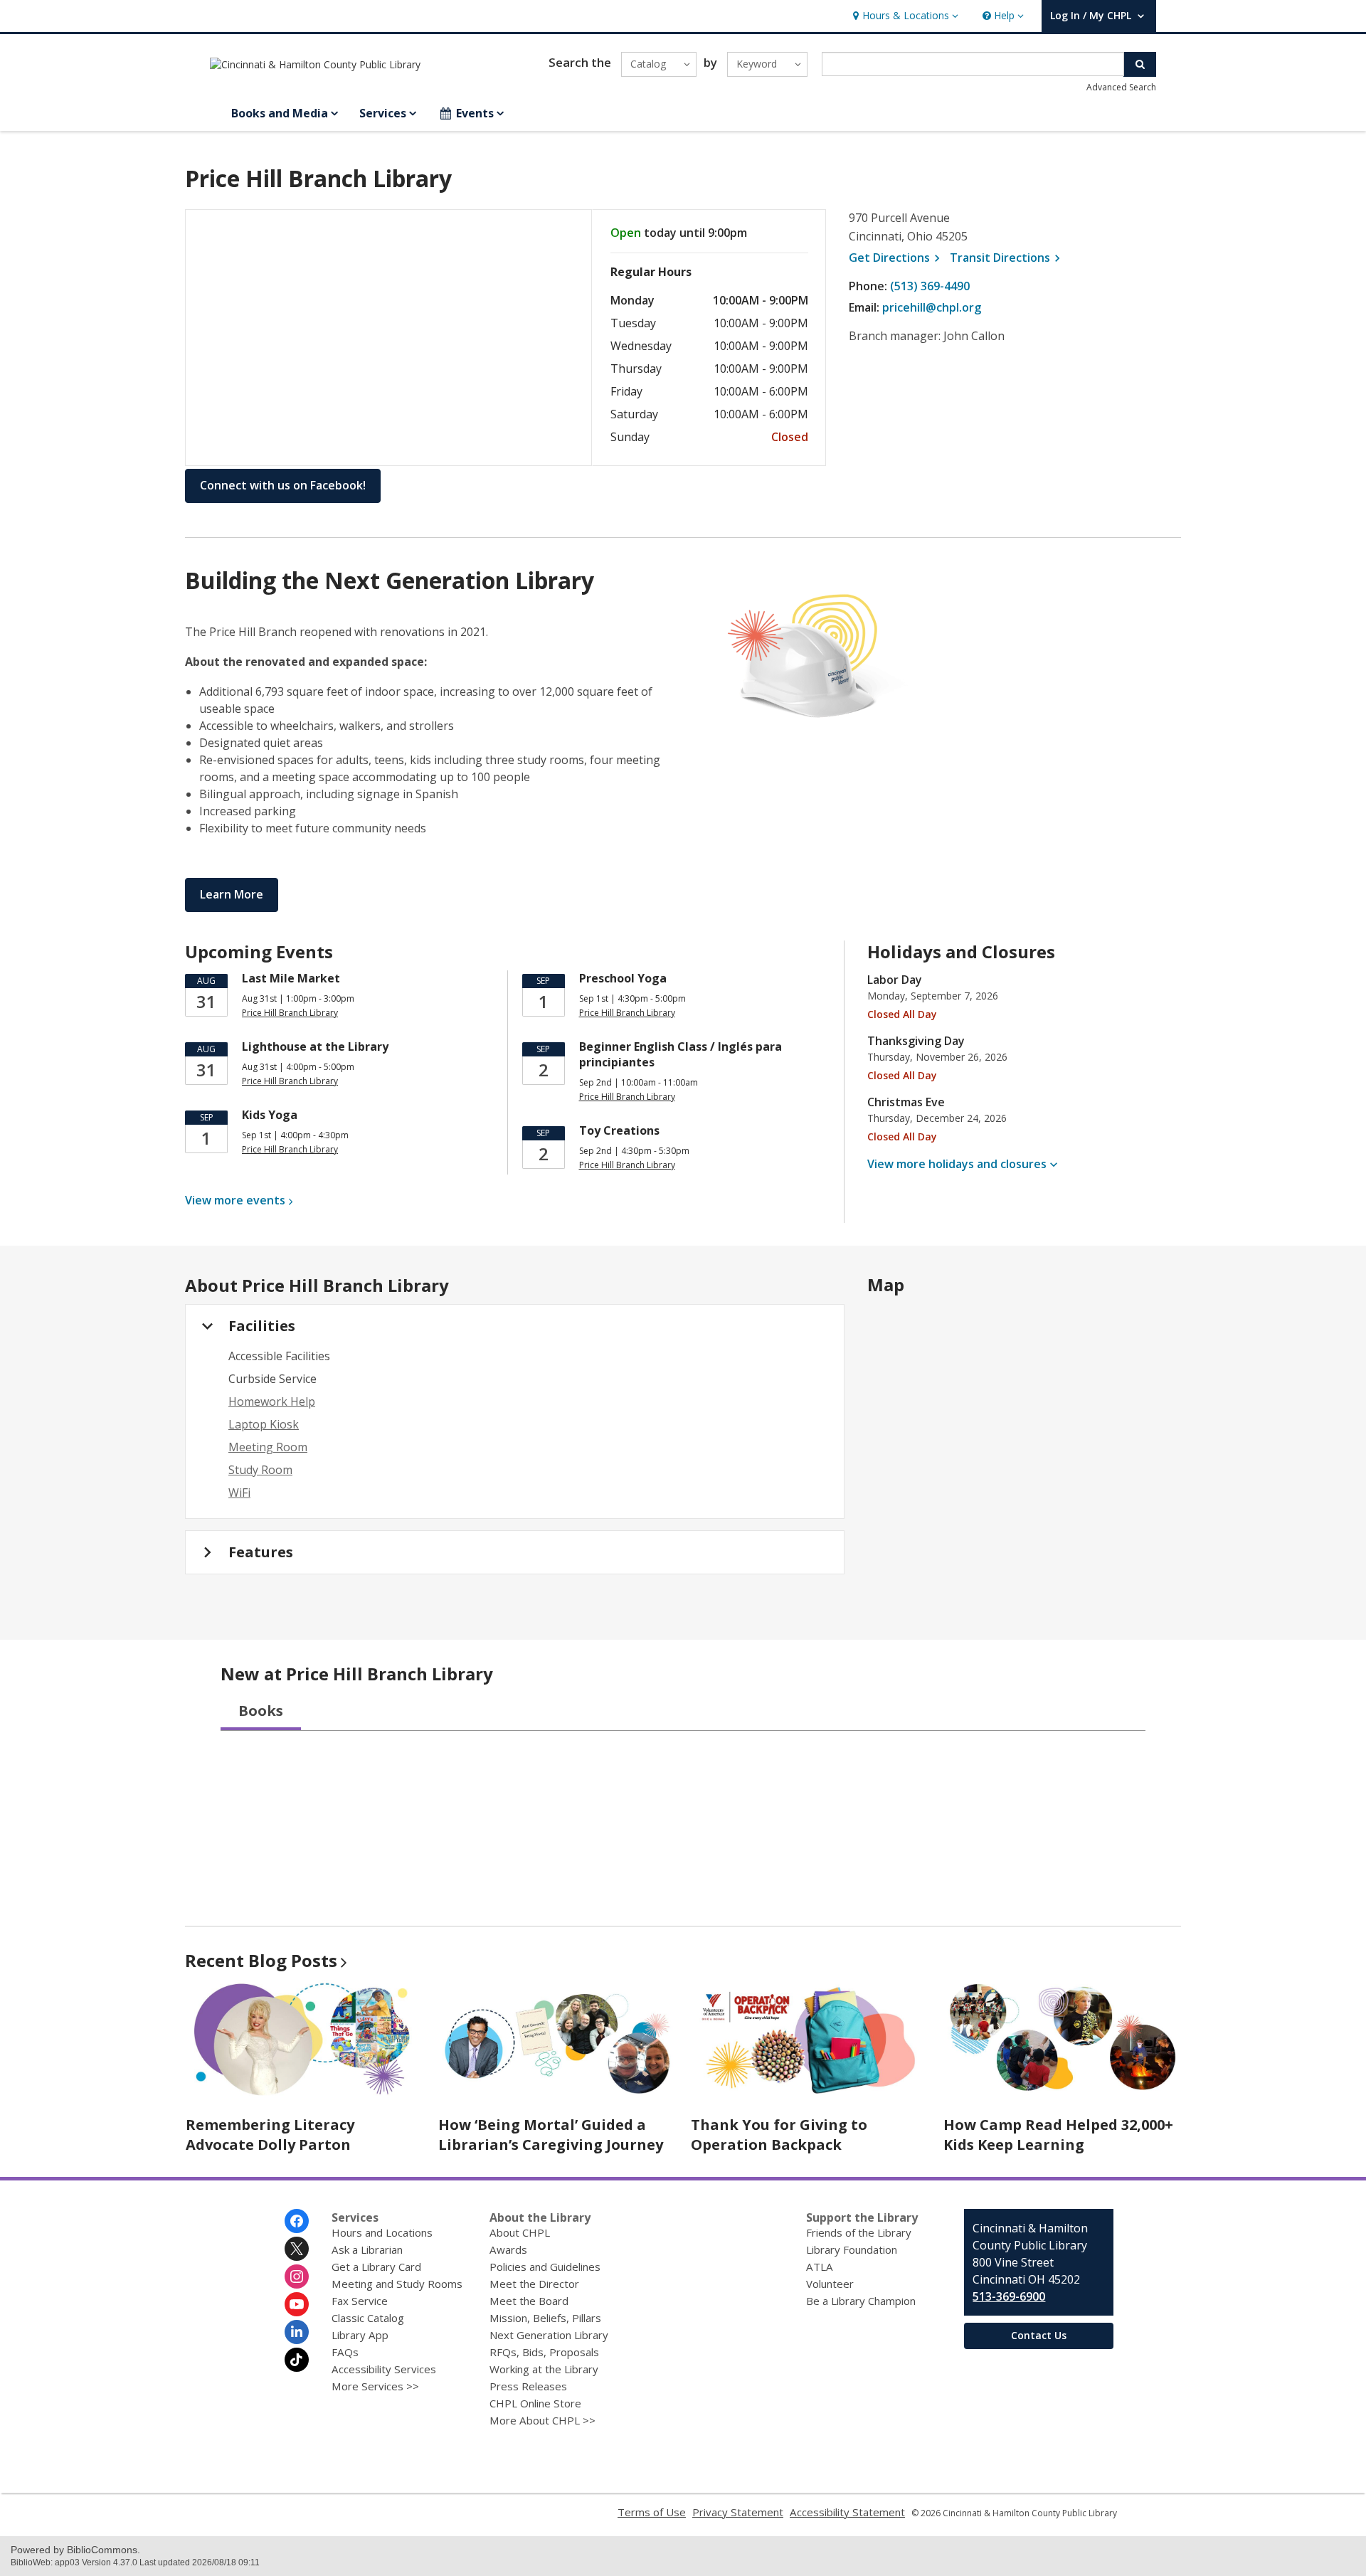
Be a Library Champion (861, 2301)
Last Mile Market (291, 978)
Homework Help (272, 1401)
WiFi (239, 1493)
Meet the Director (534, 2284)
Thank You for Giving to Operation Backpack (779, 2135)
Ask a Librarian (367, 2249)
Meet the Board (529, 2301)
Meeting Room (268, 1447)
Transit (1007, 258)
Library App (360, 2335)
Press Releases (528, 2386)
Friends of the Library (859, 2232)
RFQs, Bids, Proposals (544, 2352)
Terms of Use (652, 2512)
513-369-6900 (1009, 2296)
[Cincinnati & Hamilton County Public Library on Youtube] (297, 2304)
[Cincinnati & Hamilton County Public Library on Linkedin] (297, 2332)
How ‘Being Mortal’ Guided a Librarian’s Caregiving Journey (551, 2135)
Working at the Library (544, 2369)
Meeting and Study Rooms (397, 2284)
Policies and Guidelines (545, 2267)
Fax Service (360, 2301)
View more (235, 1200)
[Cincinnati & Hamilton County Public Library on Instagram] (297, 2276)
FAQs (345, 2352)
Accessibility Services (384, 2369)
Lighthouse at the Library (315, 1046)
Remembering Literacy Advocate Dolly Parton (270, 2135)
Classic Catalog (368, 2318)
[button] (904, 16)
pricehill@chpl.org (932, 307)
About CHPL (520, 2232)
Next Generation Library (549, 2335)
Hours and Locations (382, 2232)
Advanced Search (1121, 87)
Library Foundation (852, 2249)
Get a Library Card (376, 2267)
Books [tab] (261, 1711)
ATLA (820, 2267)
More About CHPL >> (542, 2420)
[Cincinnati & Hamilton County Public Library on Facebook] (297, 2221)
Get (896, 258)
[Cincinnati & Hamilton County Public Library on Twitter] (297, 2249)
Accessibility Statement (847, 2512)
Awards (508, 2249)
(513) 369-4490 (930, 286)
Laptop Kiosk (264, 1424)
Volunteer (830, 2284)
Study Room (260, 1470)
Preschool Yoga (623, 978)
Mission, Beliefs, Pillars (545, 2318)
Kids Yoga (270, 1115)
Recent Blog (261, 1960)
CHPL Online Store (535, 2403)
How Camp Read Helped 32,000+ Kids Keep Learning (1058, 2135)
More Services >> (375, 2386)
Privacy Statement (738, 2512)
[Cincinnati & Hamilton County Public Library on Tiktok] (297, 2360)
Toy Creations (619, 1130)
